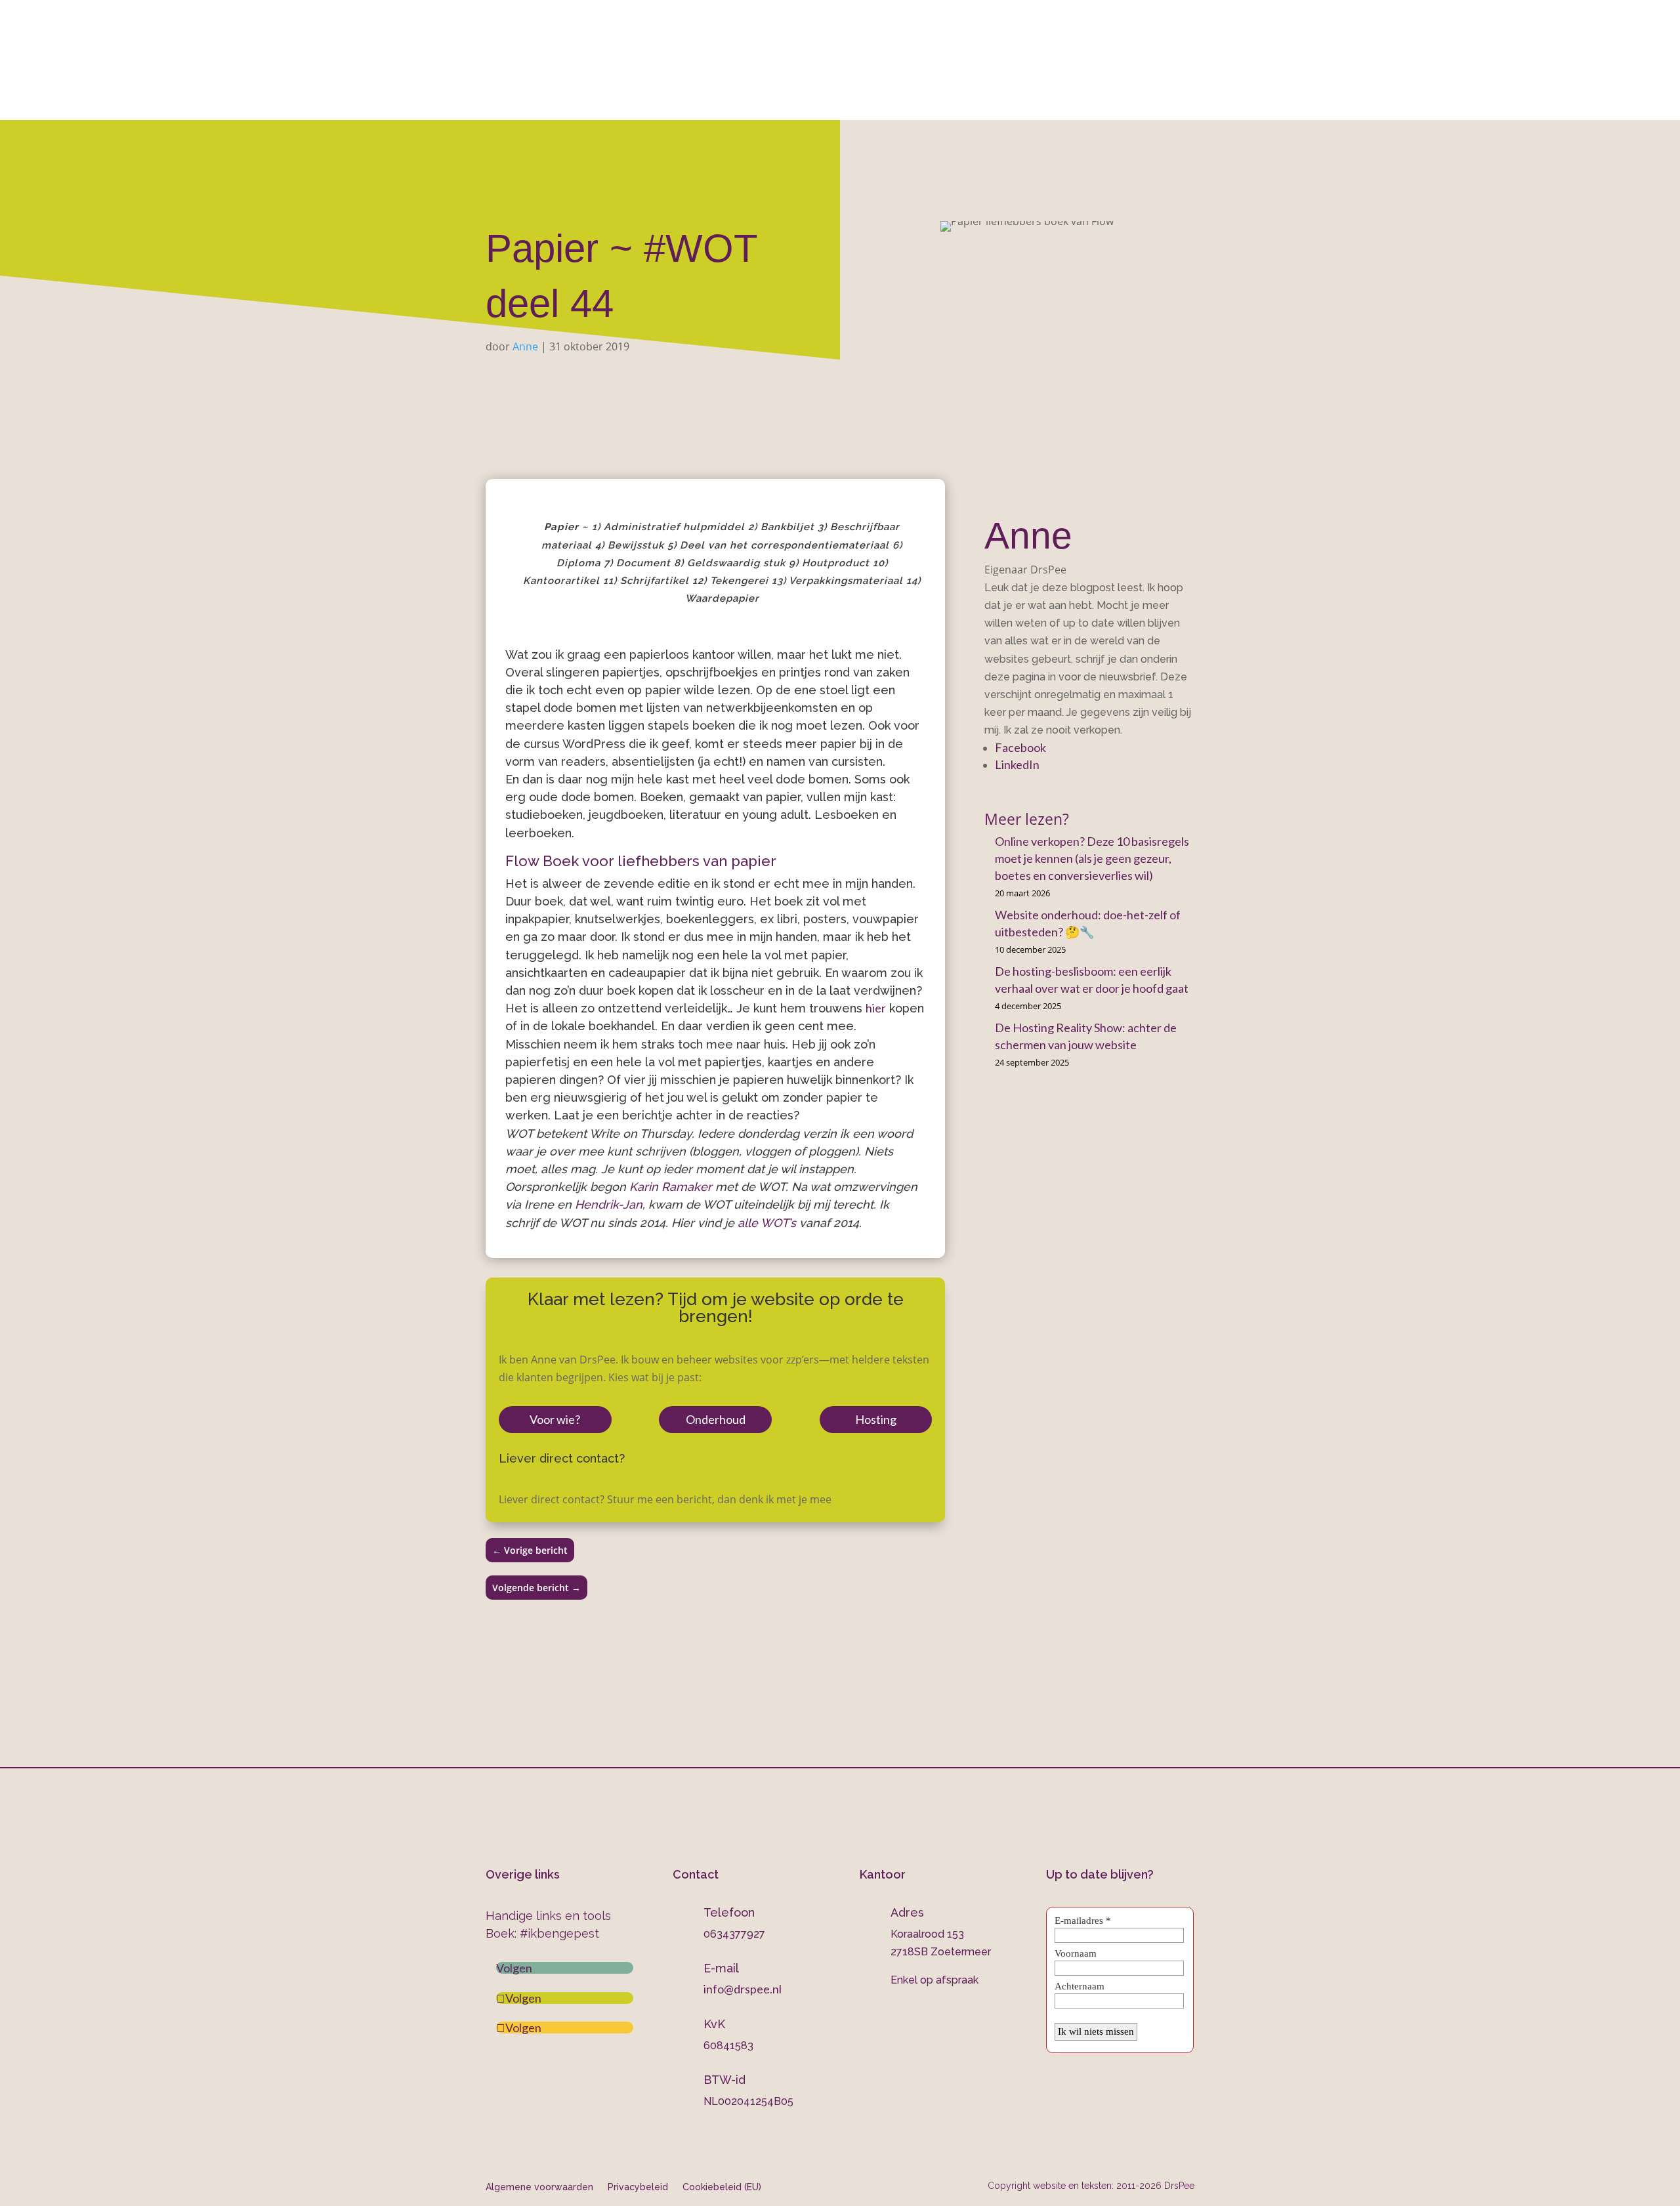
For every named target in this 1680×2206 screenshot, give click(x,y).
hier (876, 1008)
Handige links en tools (548, 1916)
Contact (1076, 103)
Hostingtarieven (812, 103)
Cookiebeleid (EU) (722, 2187)
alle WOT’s (767, 1223)
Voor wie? (555, 1419)
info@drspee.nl (1195, 47)
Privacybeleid (638, 2187)
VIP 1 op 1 (719, 103)
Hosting (876, 1419)
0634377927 (978, 47)
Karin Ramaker (671, 1187)
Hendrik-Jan (609, 1204)
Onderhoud (911, 103)
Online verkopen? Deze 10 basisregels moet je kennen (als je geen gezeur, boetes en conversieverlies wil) (1092, 858)
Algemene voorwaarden (539, 2187)
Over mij (567, 103)
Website (636, 103)
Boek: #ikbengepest (542, 1933)
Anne (525, 346)
